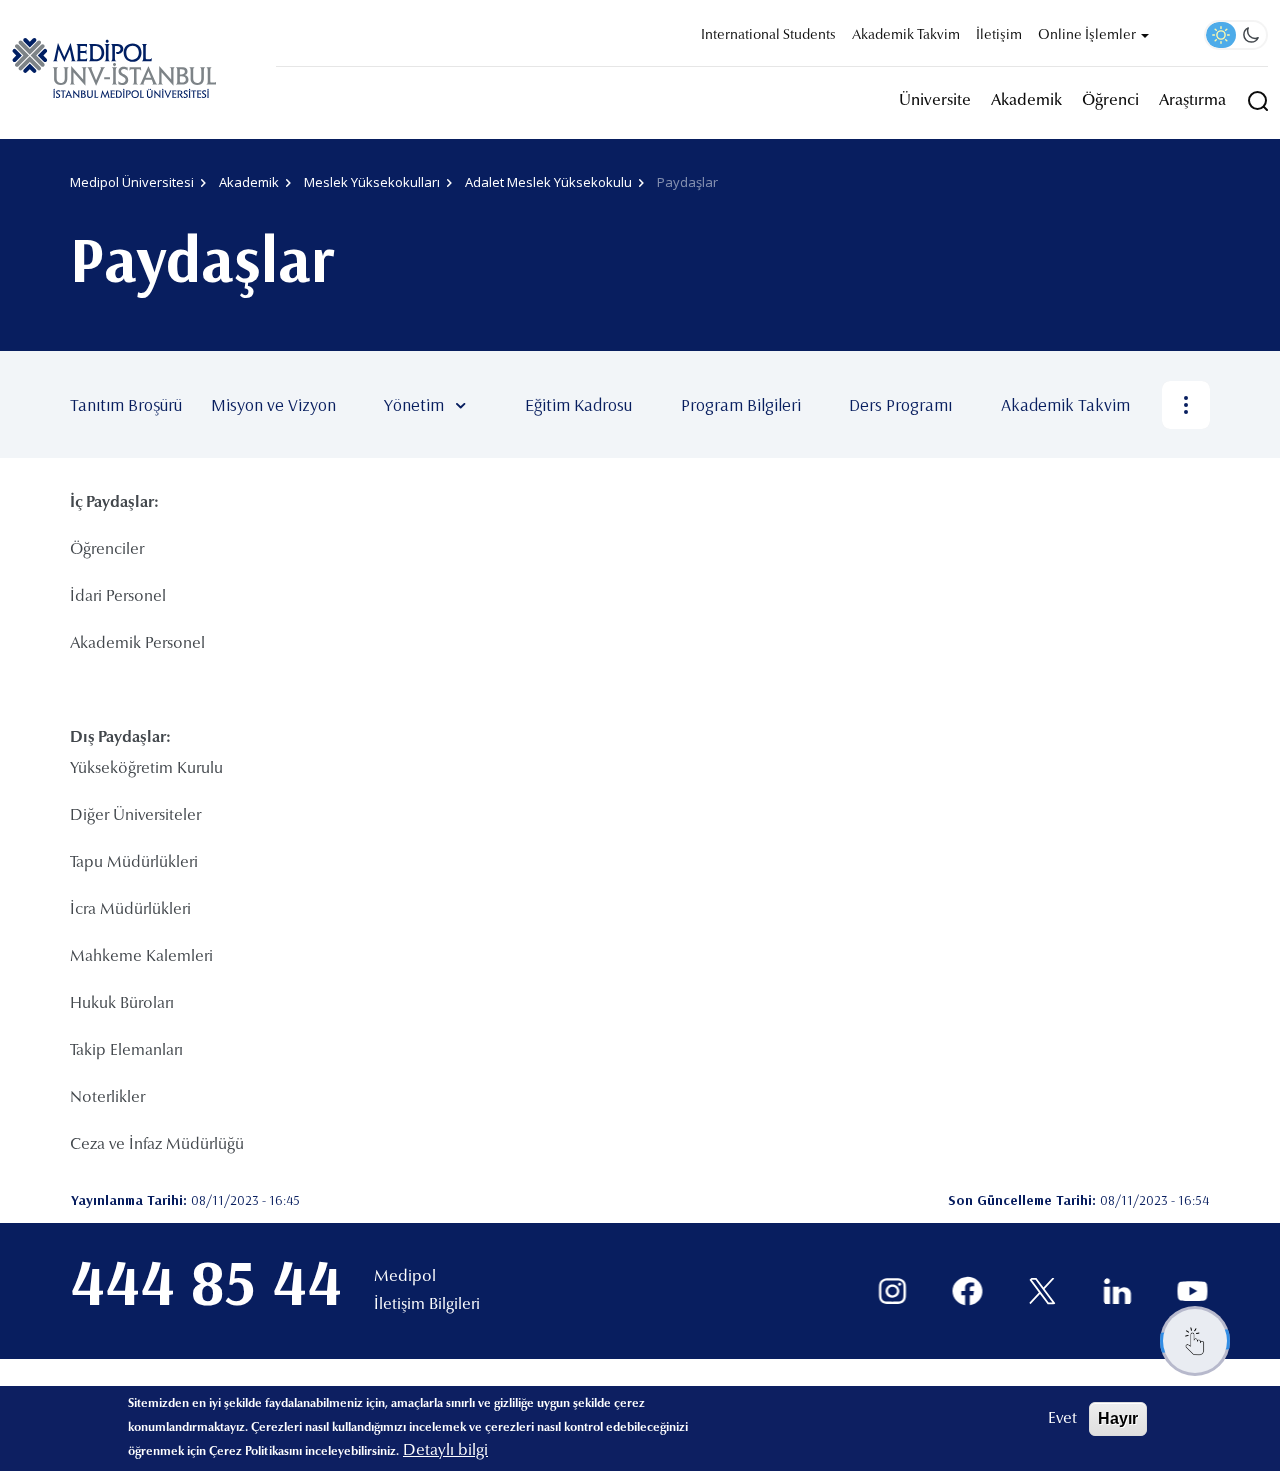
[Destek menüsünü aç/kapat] (1195, 1341)
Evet (1062, 1419)
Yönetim (414, 404)
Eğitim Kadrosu (578, 404)
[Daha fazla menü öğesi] (1186, 405)
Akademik (1026, 101)
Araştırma (1192, 101)
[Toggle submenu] (490, 405)
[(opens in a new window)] (892, 1291)
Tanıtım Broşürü (126, 404)
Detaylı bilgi (445, 1451)
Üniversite (935, 101)
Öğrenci (1110, 101)
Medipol (405, 1277)
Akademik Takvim (906, 36)
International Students (768, 36)
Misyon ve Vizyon (273, 404)
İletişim (999, 36)
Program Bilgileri (741, 404)
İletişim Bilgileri (427, 1305)
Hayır (1118, 1418)
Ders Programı (900, 404)
